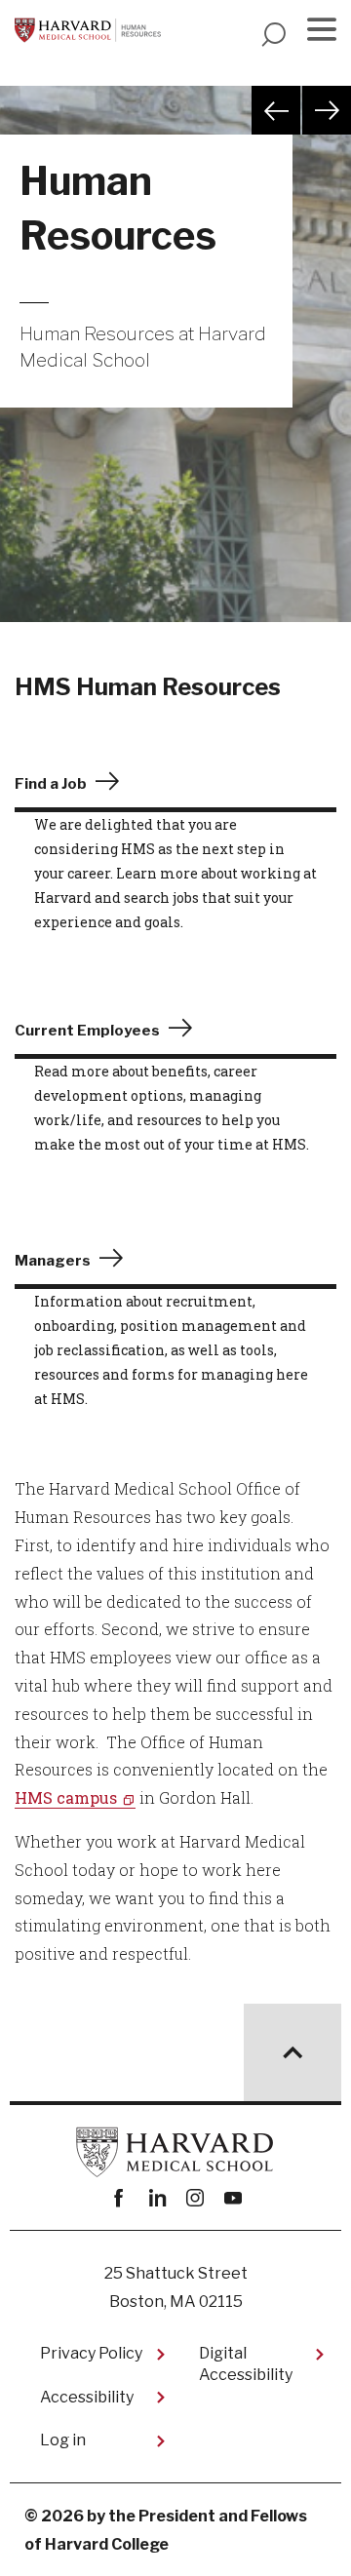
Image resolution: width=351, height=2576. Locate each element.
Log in (63, 2440)
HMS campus (66, 1797)
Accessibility (87, 2397)
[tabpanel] (175, 378)
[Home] (88, 30)
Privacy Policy (91, 2353)
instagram (195, 2198)
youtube (233, 2198)
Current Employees (87, 1031)
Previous (276, 110)
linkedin (156, 2198)
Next (327, 110)
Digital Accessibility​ (246, 2364)
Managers (53, 1261)
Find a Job (51, 784)
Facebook (118, 2198)
